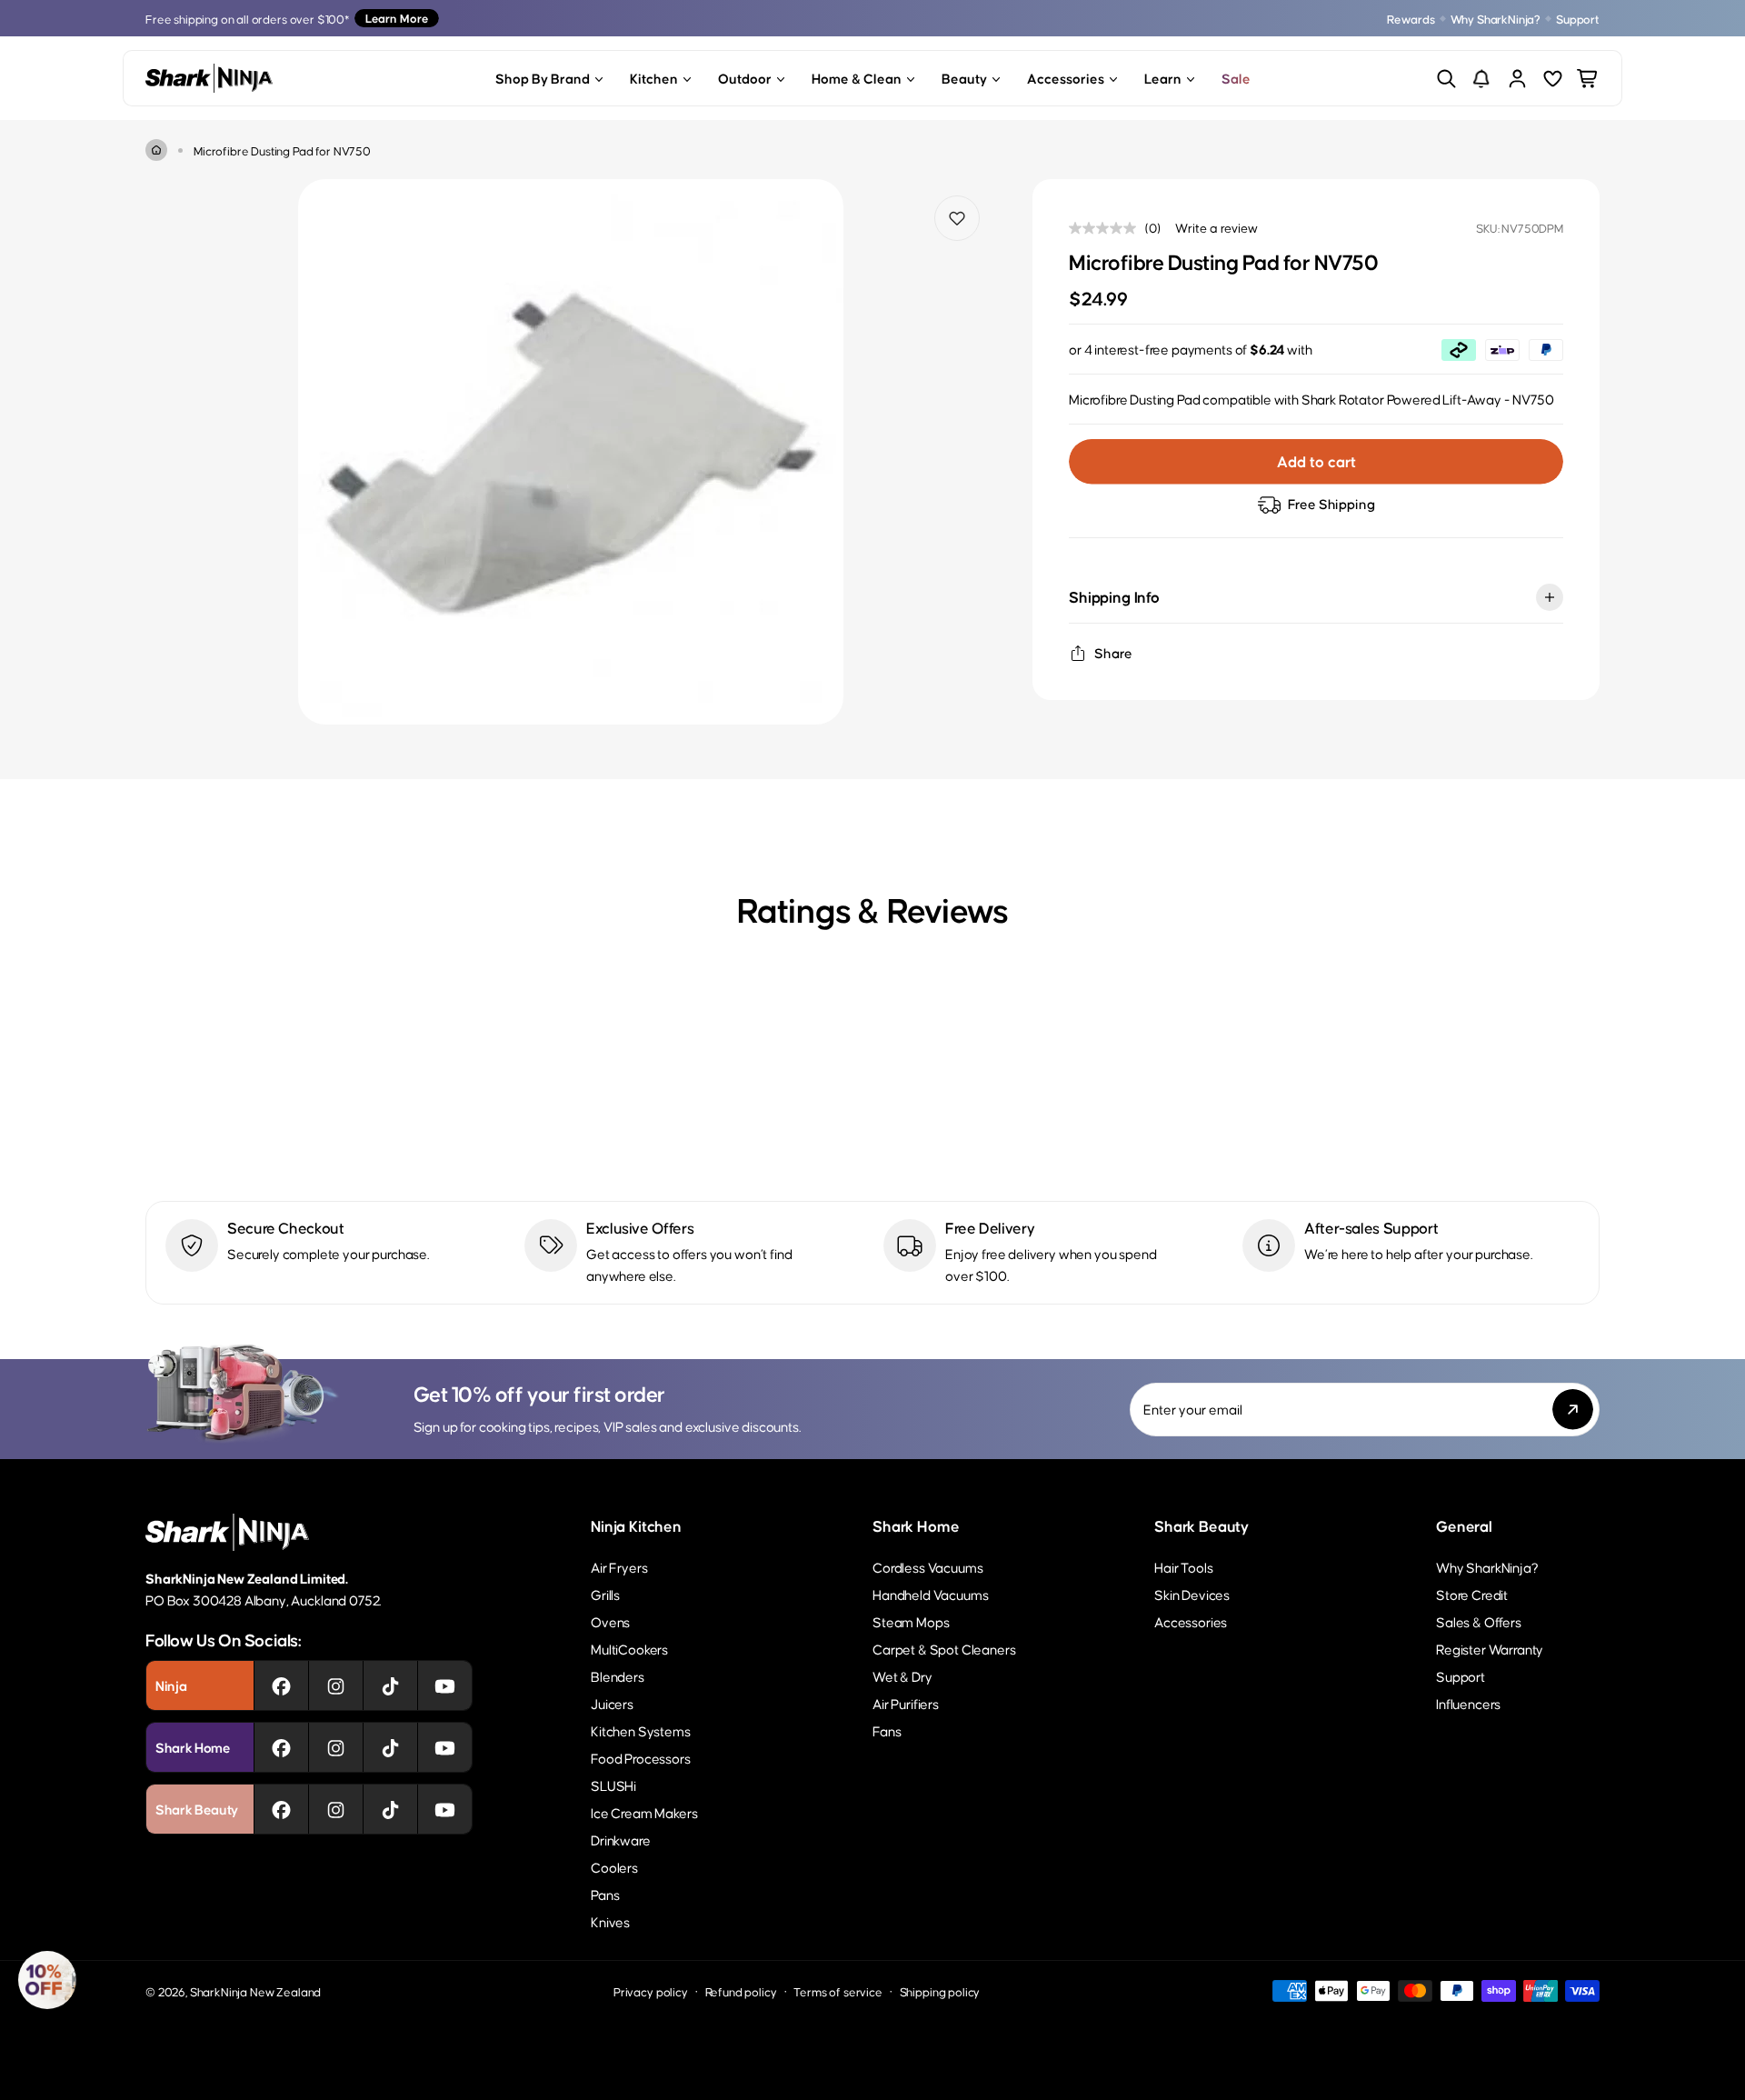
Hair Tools (1183, 1567)
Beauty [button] (964, 78)
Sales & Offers (1479, 1621)
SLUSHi (613, 1785)
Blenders (618, 1676)
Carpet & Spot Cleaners (944, 1649)
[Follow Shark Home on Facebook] (281, 1747)
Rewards (1411, 19)
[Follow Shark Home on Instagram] (336, 1747)
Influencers (1468, 1703)
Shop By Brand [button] (543, 78)
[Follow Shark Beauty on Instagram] (336, 1809)
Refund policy (741, 1991)
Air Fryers (619, 1567)
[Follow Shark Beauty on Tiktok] (390, 1809)
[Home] (156, 150)
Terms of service (838, 1991)
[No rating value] (1107, 228)
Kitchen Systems (641, 1730)
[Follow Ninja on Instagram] (336, 1685)
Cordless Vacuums (927, 1567)
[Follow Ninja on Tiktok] (390, 1685)
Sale (1236, 78)
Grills (605, 1594)
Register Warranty (1490, 1649)
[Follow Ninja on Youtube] (445, 1685)
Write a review (1217, 227)
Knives (610, 1921)
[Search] (1446, 79)
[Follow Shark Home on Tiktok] (390, 1747)
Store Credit (1472, 1594)
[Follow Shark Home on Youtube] (445, 1747)
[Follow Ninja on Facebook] (281, 1685)
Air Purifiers (906, 1703)
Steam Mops (911, 1621)
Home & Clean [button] (857, 78)
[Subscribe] (1573, 1410)
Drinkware (621, 1840)
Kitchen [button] (654, 78)
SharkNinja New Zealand (255, 1991)
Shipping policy (940, 1991)
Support (1578, 19)
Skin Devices (1192, 1594)
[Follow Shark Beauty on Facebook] (281, 1809)
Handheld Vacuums (930, 1594)
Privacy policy (651, 1991)
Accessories (1191, 1621)
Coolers (614, 1867)
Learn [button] (1163, 78)
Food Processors (641, 1758)
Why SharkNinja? (1496, 19)
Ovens (610, 1621)
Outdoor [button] (745, 78)
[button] (47, 1980)
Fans (887, 1730)
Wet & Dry (902, 1676)
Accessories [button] (1066, 78)
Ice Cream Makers (644, 1812)
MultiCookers (629, 1649)
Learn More (397, 18)
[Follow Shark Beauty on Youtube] (445, 1809)
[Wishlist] (1553, 79)
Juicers (612, 1703)
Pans (605, 1894)
